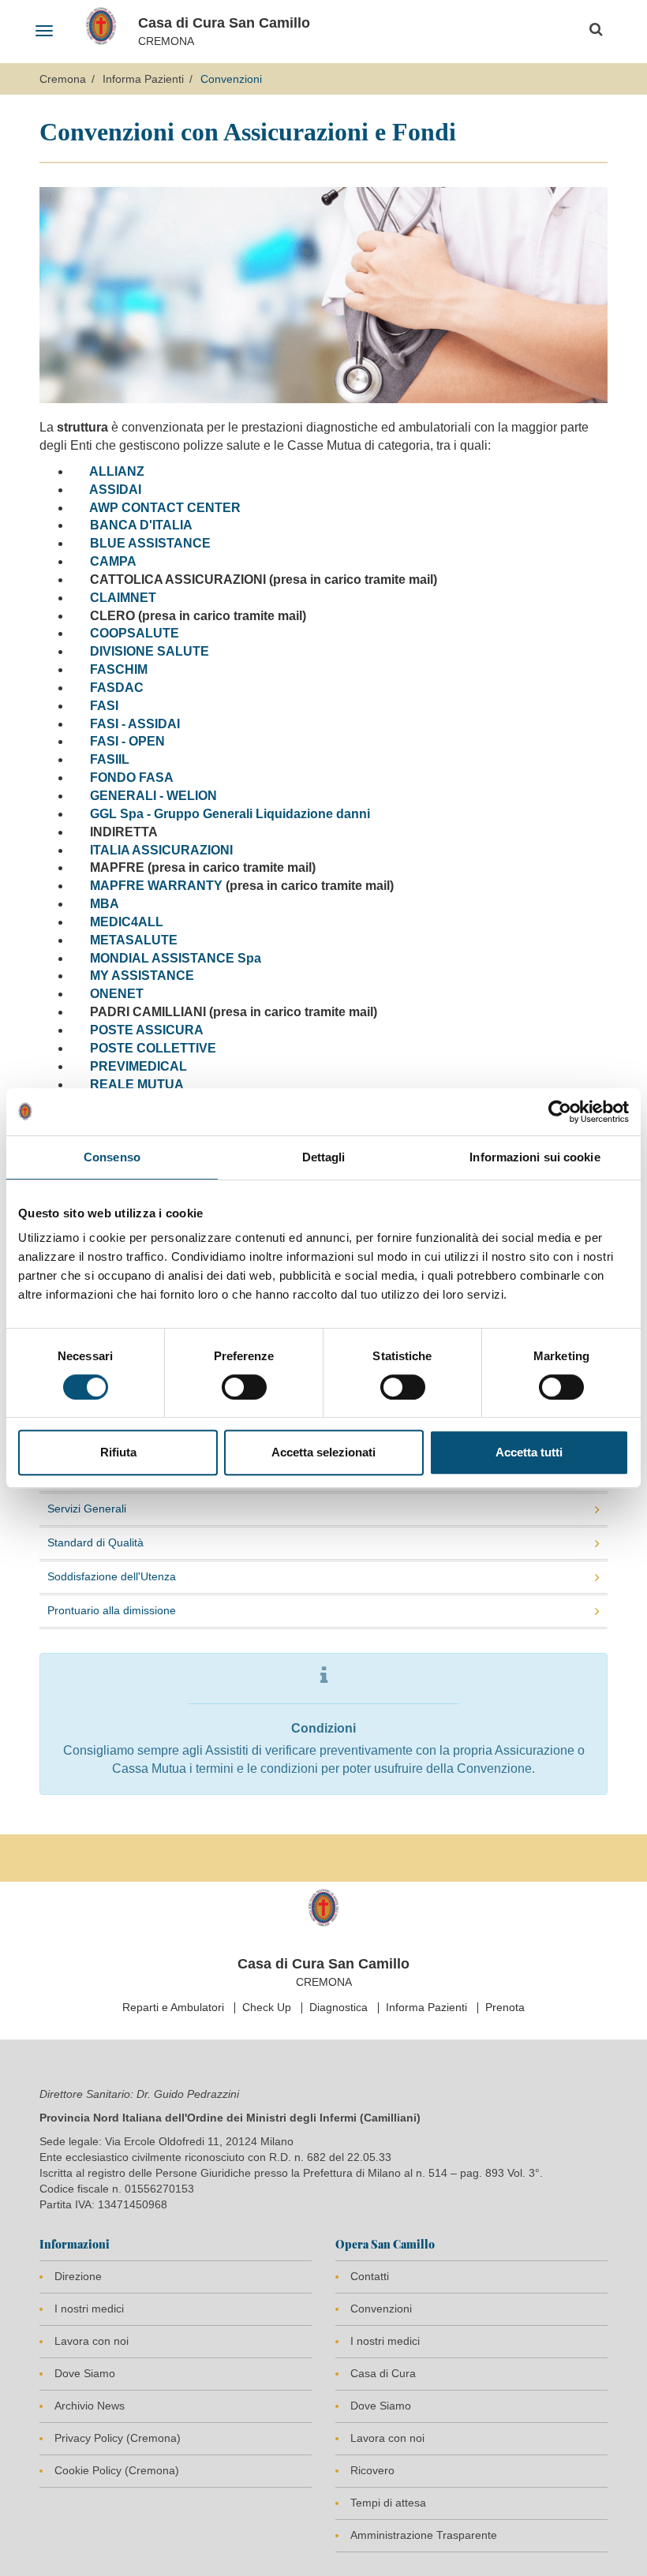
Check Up (267, 2007)
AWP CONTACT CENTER (165, 508)
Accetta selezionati (323, 1452)
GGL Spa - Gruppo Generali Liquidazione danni (230, 814)
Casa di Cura (383, 2373)
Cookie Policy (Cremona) (117, 2470)
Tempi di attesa (388, 2503)
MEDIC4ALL (127, 922)
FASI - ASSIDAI (135, 724)
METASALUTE (134, 940)
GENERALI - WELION (153, 796)
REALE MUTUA (137, 1084)
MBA (105, 904)
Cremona (63, 79)
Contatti (370, 2276)
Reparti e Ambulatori (173, 2007)
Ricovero (372, 2470)
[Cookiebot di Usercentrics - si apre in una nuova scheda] (560, 1112)
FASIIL (110, 759)
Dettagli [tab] (324, 1157)
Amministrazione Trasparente (424, 2535)
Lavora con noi (92, 2341)
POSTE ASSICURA (147, 1030)
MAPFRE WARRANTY (156, 886)
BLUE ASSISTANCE (150, 543)
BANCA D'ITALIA (141, 525)
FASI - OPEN (127, 741)
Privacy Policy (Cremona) (118, 2438)
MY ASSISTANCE (142, 976)
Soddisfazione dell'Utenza (112, 1576)
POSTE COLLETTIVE (153, 1048)
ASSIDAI (115, 490)
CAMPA (113, 561)
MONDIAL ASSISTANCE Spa (176, 958)
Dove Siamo (85, 2373)
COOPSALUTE (135, 633)
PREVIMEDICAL (138, 1066)
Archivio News (90, 2406)
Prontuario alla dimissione (112, 1610)
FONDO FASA (132, 778)
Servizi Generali (87, 1509)
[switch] (244, 1387)
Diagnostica (338, 2007)
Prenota (505, 2007)
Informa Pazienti (143, 79)
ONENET (115, 994)
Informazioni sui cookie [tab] (535, 1157)
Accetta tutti (529, 1452)
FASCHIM (119, 669)
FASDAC (117, 688)
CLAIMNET (123, 598)
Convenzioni (381, 2309)
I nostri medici (89, 2309)
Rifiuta (118, 1452)
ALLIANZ (117, 471)
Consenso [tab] (112, 1157)
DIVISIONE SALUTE (150, 651)
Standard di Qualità (95, 1542)
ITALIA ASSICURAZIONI (161, 850)
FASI (104, 706)
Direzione (78, 2276)
